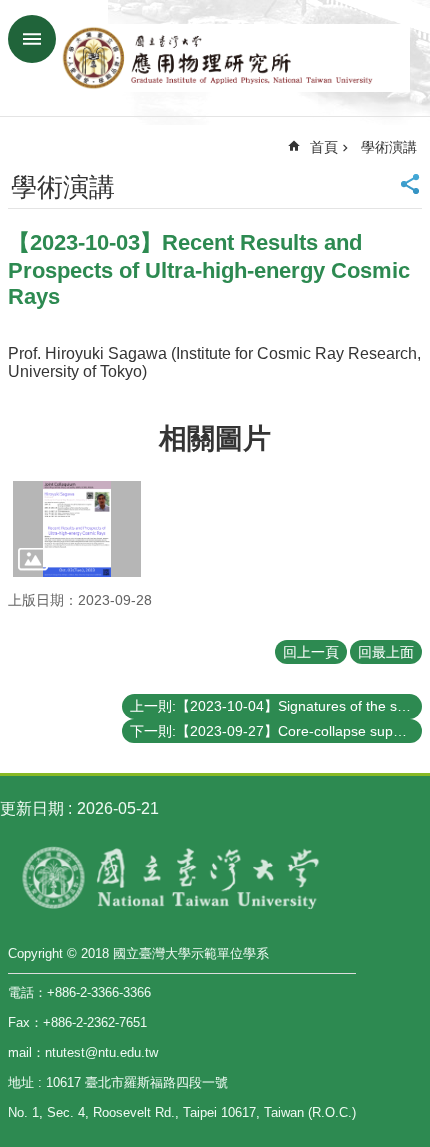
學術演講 (389, 147)
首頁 (324, 147)
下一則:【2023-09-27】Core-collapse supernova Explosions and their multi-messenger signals (276, 731)
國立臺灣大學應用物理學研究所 (235, 58)
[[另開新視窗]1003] (77, 529)
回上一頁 (311, 652)
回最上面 (386, 652)
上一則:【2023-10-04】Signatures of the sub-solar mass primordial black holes (276, 706)
